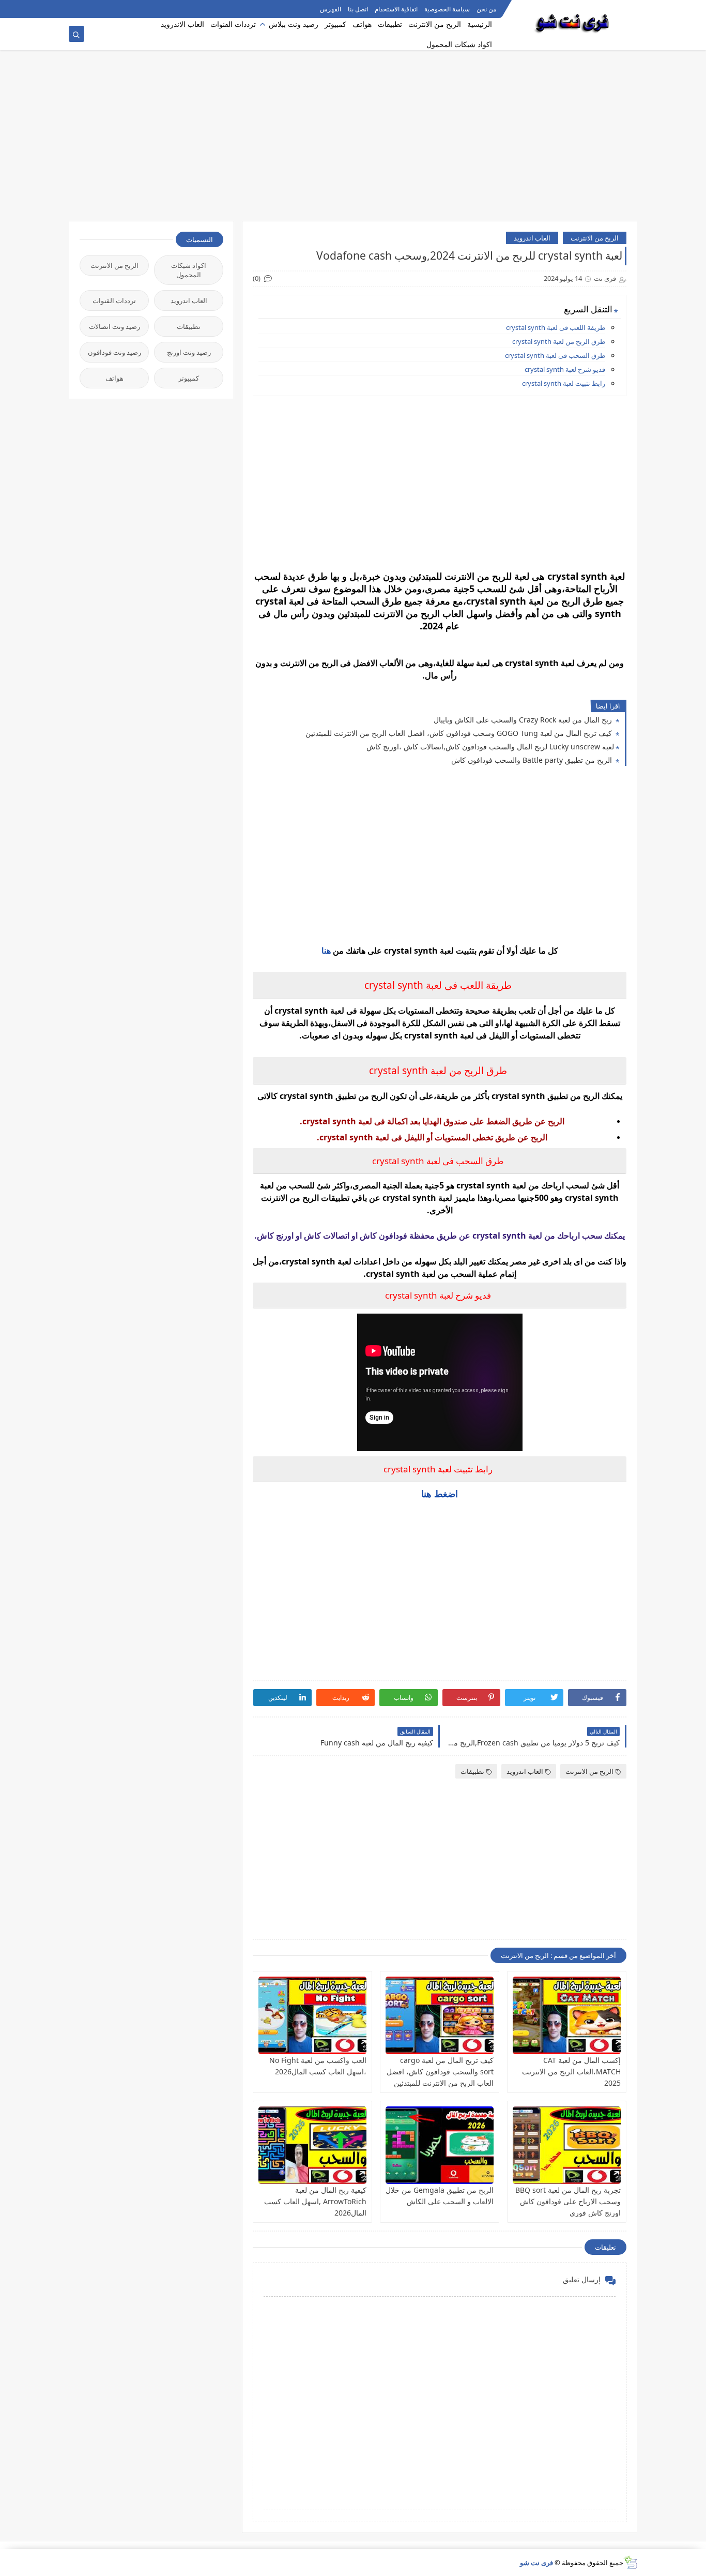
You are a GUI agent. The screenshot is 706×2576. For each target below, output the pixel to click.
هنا (326, 951)
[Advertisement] (353, 141)
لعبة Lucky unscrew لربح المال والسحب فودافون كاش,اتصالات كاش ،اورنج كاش (490, 747)
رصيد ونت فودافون (114, 352)
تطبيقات (390, 24)
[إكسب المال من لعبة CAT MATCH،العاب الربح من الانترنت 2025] (567, 2015)
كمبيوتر (335, 24)
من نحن (486, 9)
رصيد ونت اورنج (189, 352)
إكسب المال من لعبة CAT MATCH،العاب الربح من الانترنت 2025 (571, 2072)
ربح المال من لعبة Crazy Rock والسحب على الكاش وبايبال (524, 720)
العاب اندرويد (532, 238)
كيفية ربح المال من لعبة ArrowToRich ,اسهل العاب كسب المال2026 (315, 2201)
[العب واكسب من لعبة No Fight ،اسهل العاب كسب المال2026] (312, 2015)
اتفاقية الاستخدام (396, 9)
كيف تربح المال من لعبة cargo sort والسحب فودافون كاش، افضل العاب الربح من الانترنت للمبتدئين (440, 2072)
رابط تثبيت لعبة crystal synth (564, 383)
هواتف (362, 24)
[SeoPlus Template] (630, 2562)
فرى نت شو (536, 2563)
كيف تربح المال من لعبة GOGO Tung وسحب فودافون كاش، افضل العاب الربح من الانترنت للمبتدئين (460, 733)
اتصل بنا (358, 9)
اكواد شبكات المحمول (459, 44)
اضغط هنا (440, 1494)
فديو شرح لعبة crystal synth (565, 369)
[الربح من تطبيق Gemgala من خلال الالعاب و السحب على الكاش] (440, 2145)
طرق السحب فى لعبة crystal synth (555, 355)
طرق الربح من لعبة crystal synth (559, 341)
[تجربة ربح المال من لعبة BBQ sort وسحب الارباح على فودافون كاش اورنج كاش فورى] (567, 2145)
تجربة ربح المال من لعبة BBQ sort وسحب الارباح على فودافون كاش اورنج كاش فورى (568, 2201)
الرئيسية (480, 24)
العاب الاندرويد (182, 24)
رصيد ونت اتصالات (114, 326)
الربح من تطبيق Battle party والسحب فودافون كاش (533, 760)
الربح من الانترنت (435, 24)
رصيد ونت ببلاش (294, 24)
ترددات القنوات (233, 24)
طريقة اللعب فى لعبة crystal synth (556, 327)
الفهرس (331, 9)
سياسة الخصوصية (447, 9)
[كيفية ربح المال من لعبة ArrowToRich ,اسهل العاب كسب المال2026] (312, 2145)
